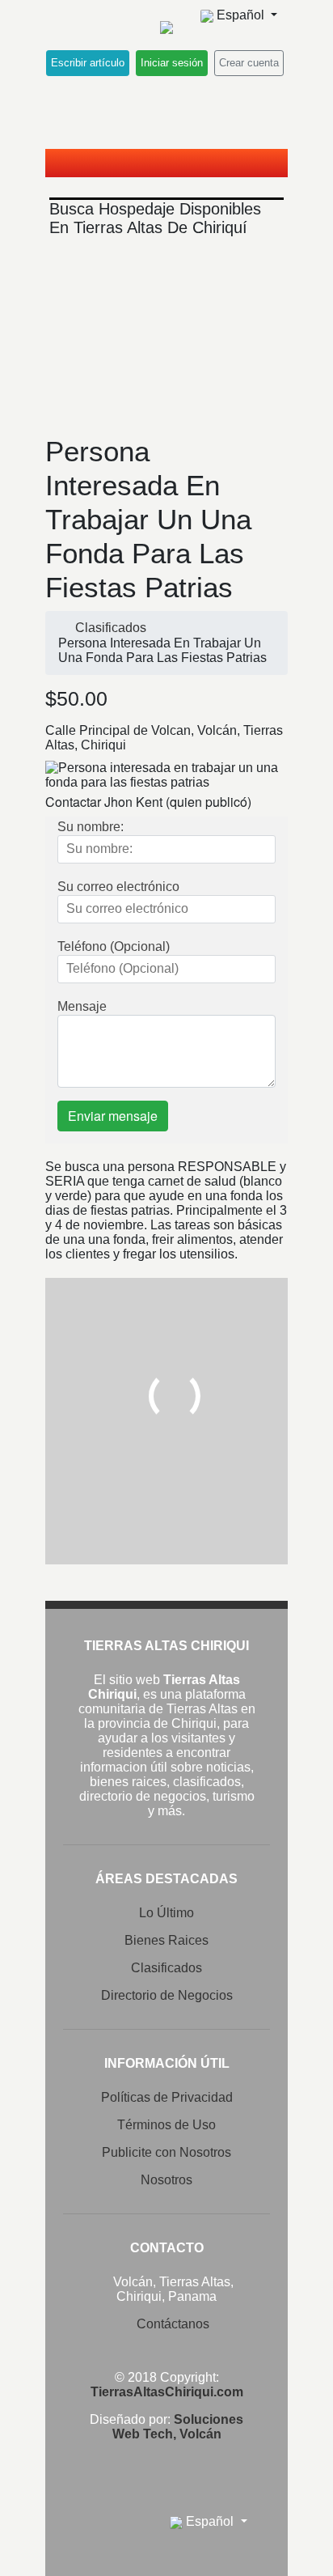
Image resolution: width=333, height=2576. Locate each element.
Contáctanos (173, 2324)
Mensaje (82, 1006)
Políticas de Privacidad (167, 2097)
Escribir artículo (88, 63)
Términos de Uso (166, 2125)
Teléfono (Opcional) (114, 946)
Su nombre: (91, 827)
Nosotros (166, 2180)
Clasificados (111, 628)
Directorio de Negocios (167, 1995)
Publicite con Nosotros (166, 2152)
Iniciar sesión (172, 63)
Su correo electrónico (118, 887)
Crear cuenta (249, 63)
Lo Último (166, 1913)
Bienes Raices (166, 1940)
